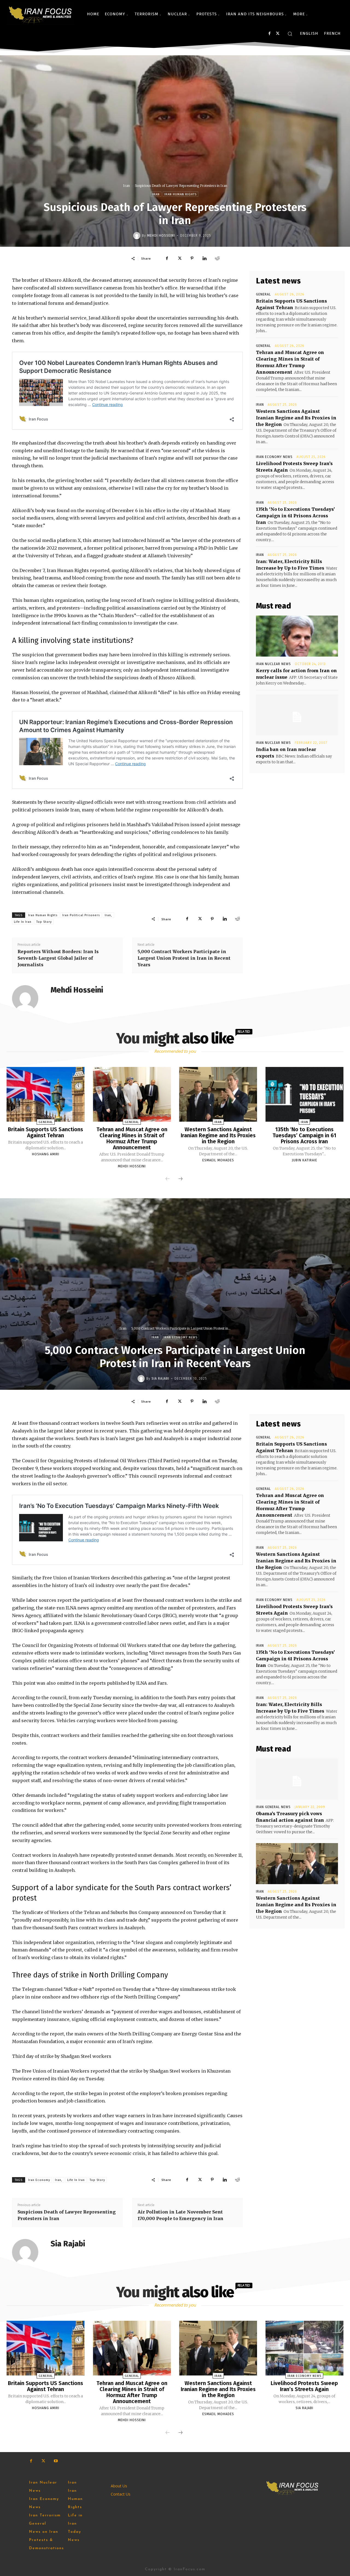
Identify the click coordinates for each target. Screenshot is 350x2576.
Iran (126, 186)
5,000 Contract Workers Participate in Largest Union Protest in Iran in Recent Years (184, 958)
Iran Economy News (274, 457)
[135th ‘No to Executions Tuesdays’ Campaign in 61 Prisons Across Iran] (304, 1094)
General (263, 294)
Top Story (44, 922)
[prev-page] (168, 1179)
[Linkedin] (205, 258)
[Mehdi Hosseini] (138, 236)
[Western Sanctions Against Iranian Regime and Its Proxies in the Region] (218, 1094)
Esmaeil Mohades (218, 1160)
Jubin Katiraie (304, 1160)
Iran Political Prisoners (81, 915)
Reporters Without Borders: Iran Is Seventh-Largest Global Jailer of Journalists (58, 958)
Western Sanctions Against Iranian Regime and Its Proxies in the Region (296, 418)
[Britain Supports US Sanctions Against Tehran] (46, 1094)
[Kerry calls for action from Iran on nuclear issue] (297, 636)
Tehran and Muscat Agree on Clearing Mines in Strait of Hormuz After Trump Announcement (132, 1138)
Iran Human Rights (180, 194)
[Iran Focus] (41, 14)
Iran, (108, 915)
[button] (290, 34)
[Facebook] (269, 34)
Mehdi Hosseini (161, 236)
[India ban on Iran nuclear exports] (297, 715)
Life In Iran (23, 922)
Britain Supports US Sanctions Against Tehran (46, 1132)
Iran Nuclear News (273, 664)
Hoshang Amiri (46, 1154)
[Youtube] (56, 2461)
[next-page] (180, 1179)
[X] (278, 34)
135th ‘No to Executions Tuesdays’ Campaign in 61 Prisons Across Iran (295, 516)
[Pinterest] (192, 258)
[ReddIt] (217, 258)
